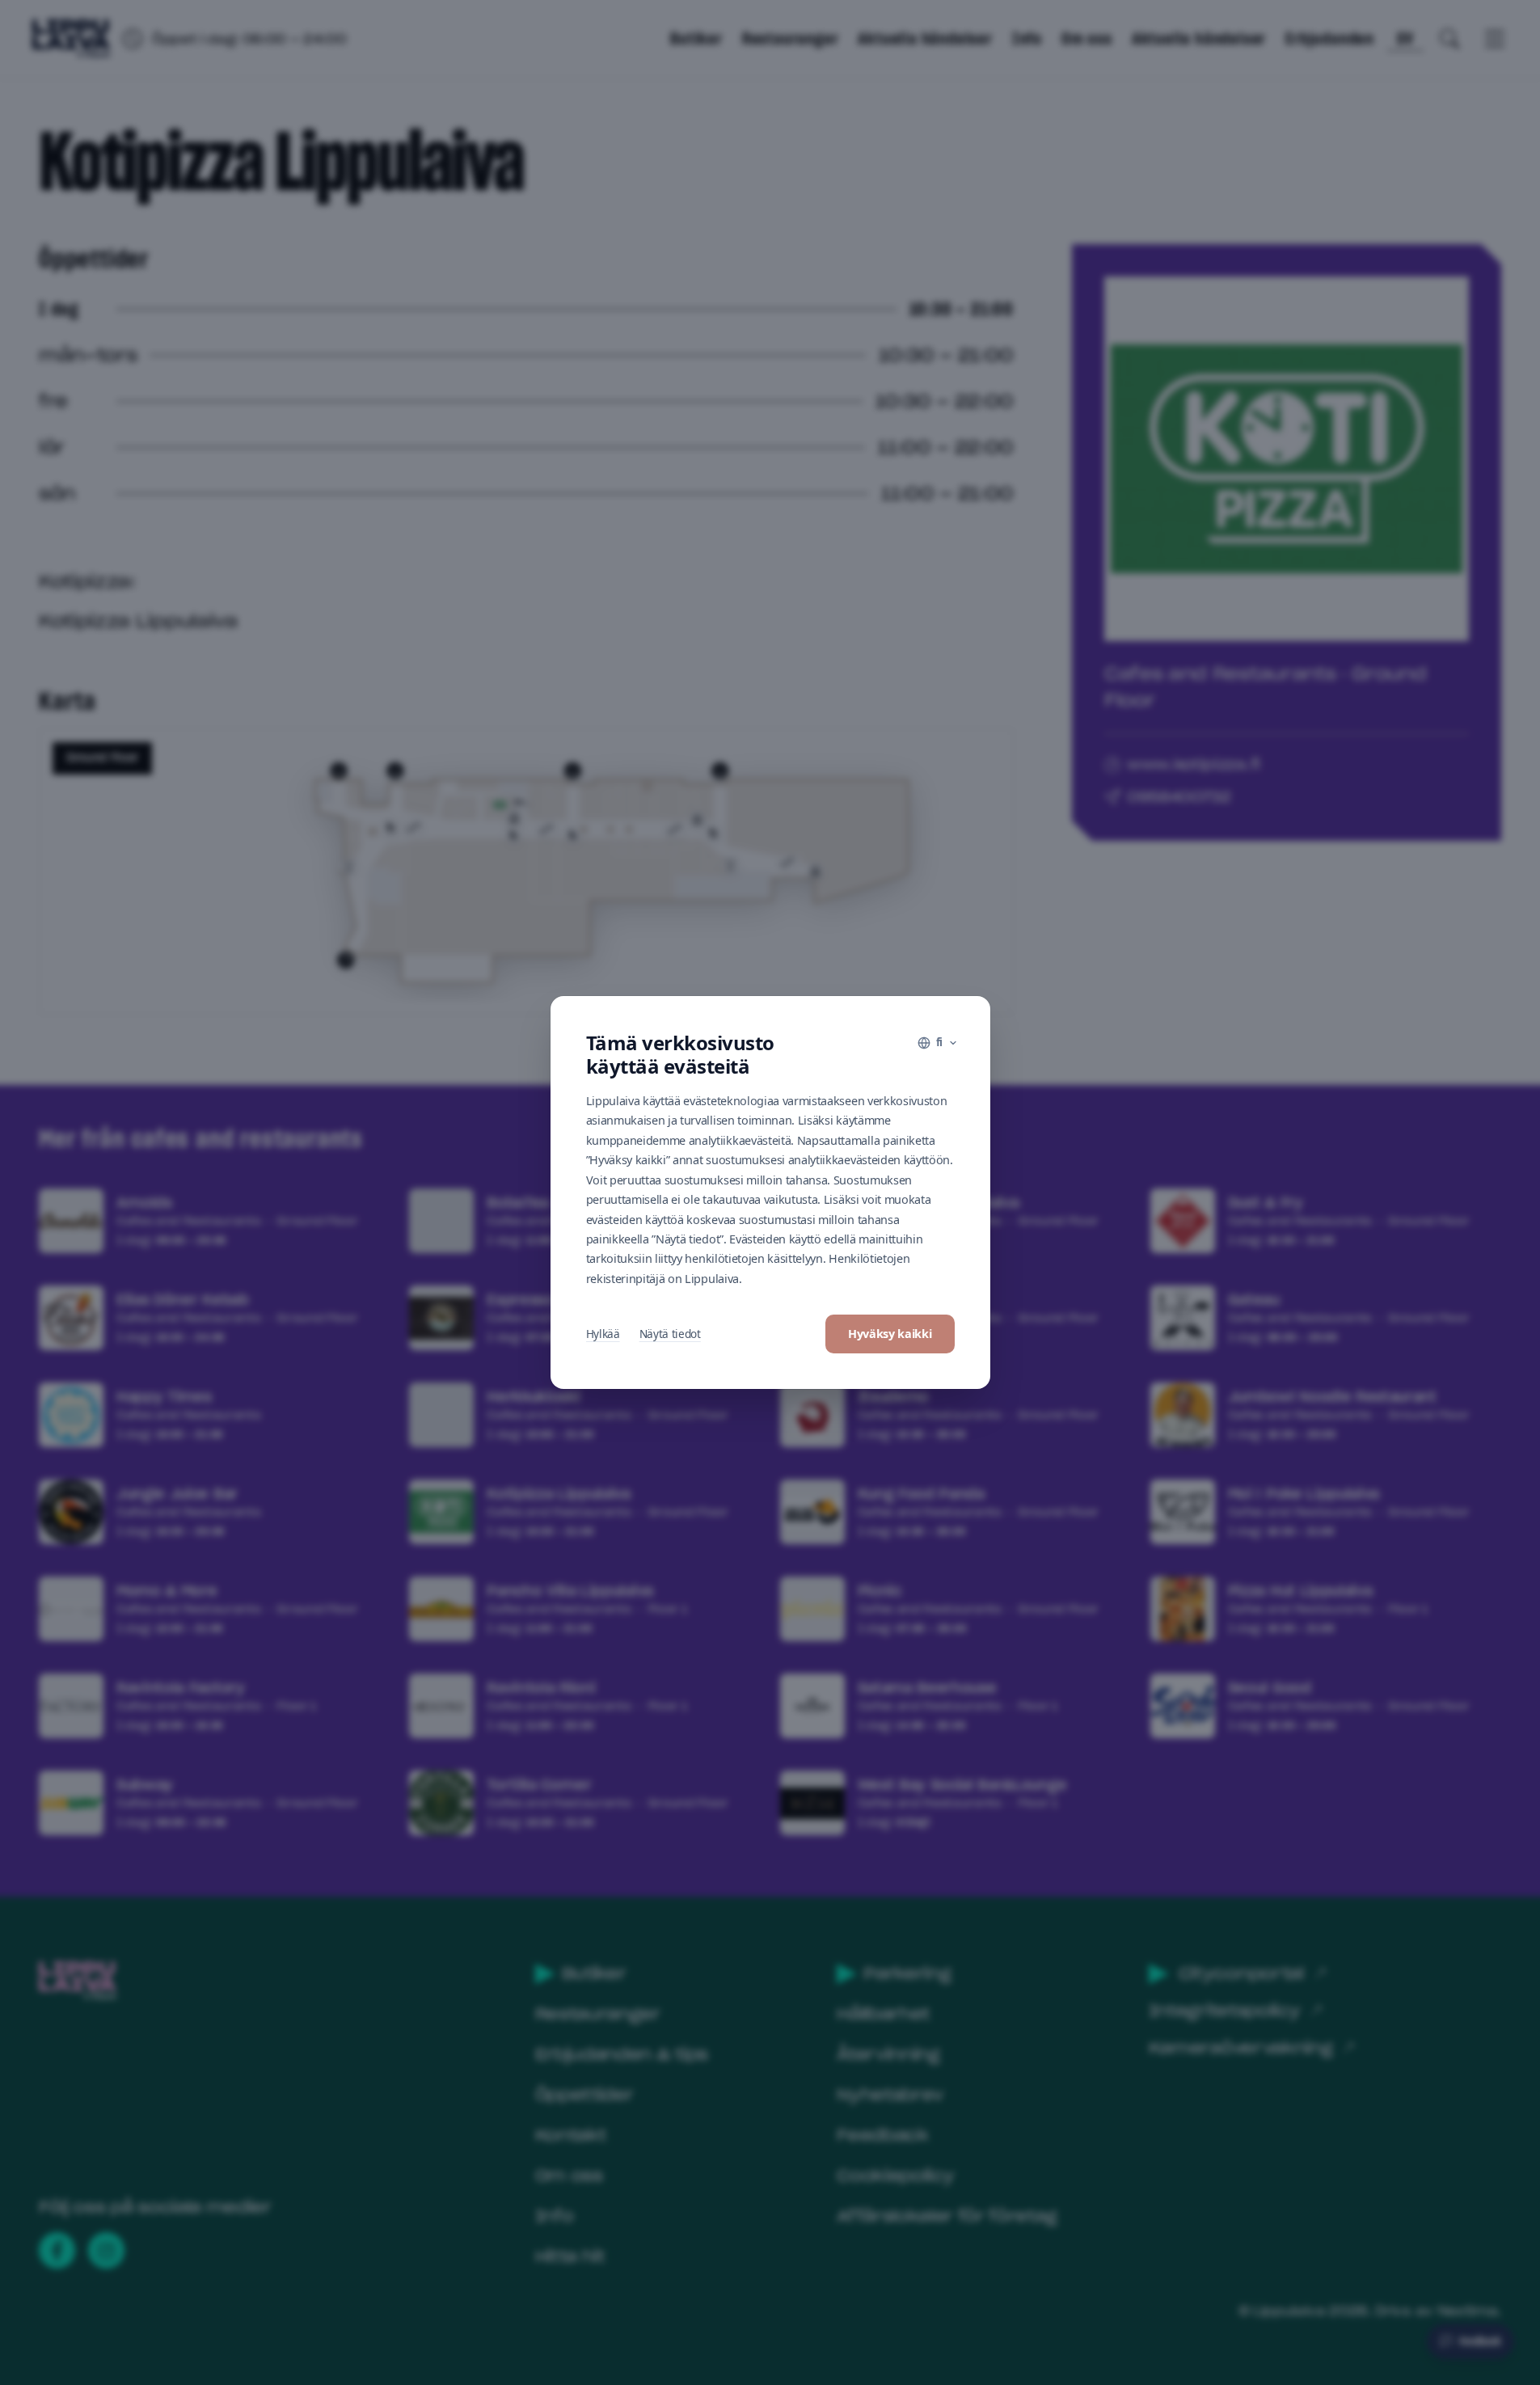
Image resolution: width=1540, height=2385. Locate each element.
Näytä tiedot (670, 1334)
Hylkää (603, 1334)
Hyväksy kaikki (890, 1334)
